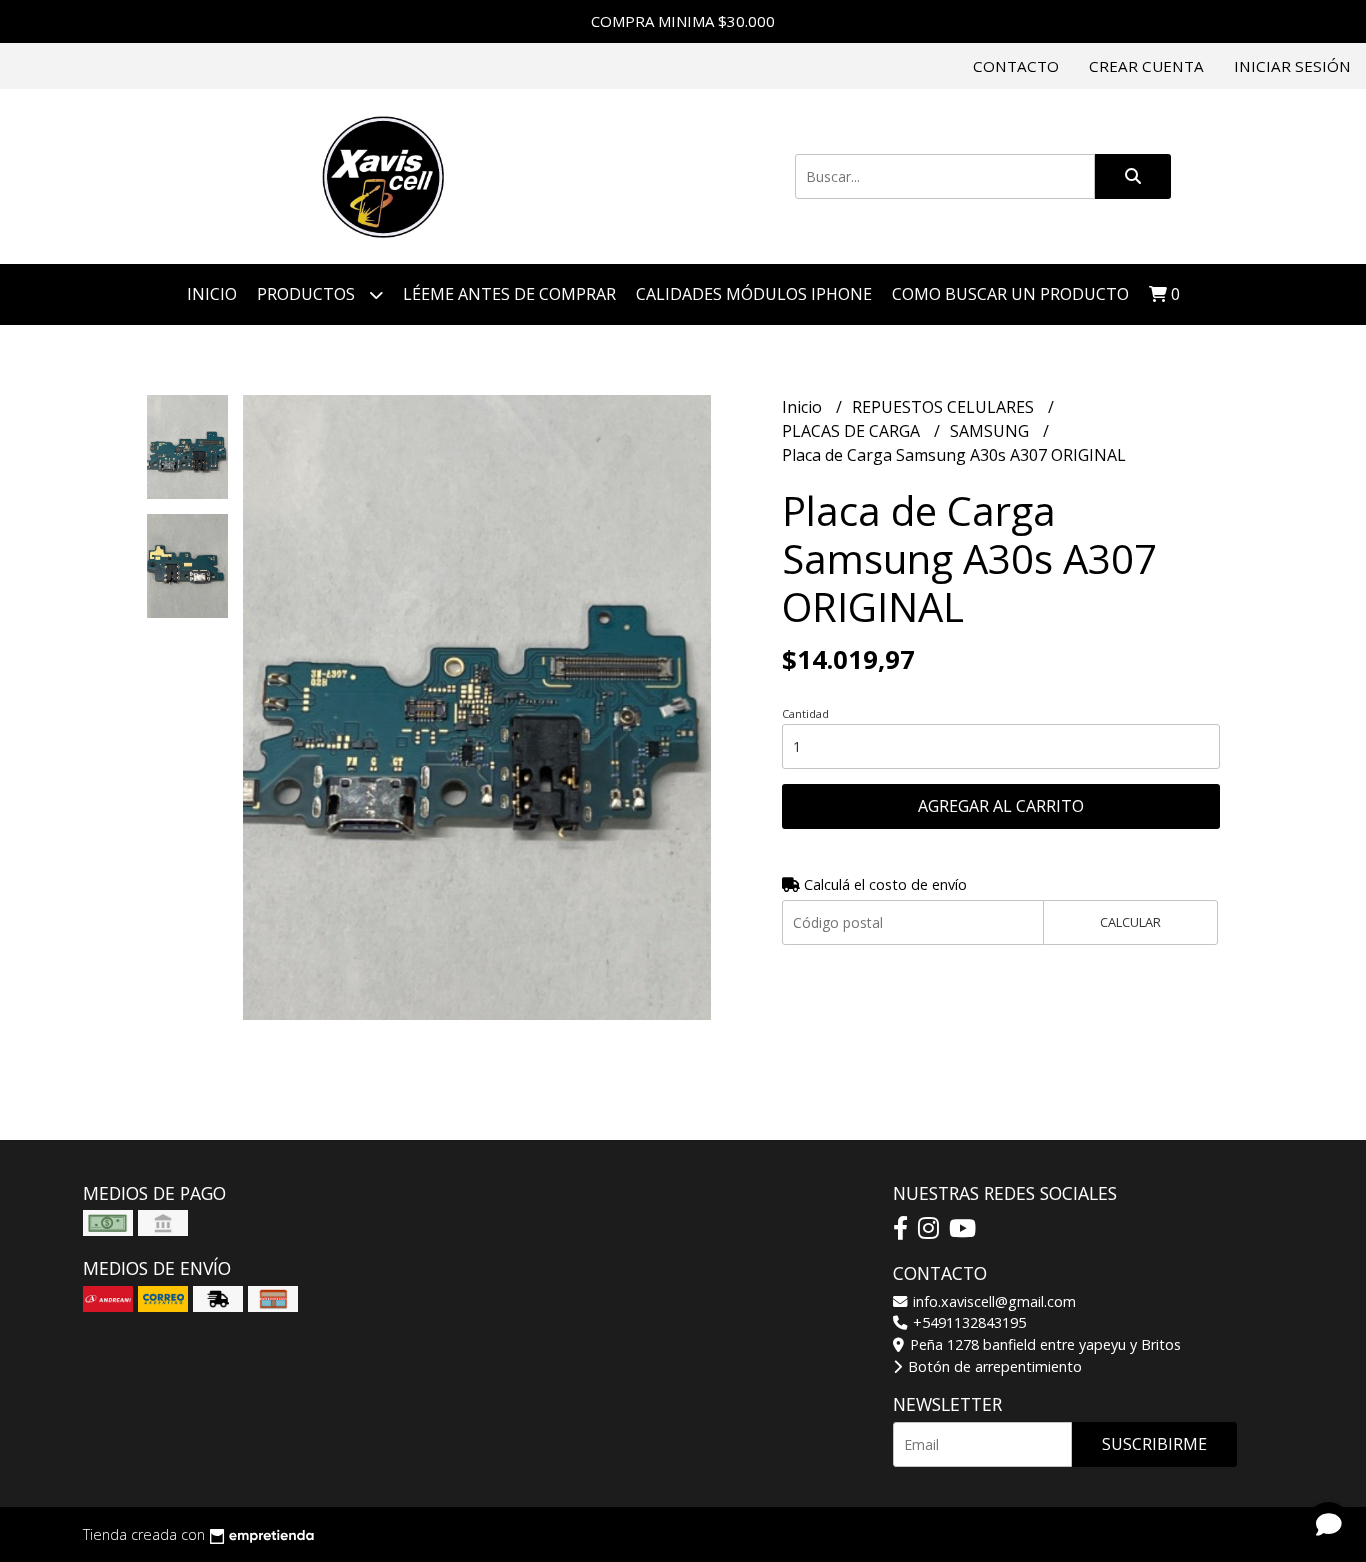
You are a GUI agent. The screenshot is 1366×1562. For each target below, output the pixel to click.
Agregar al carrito (1001, 806)
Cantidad (805, 713)
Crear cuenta (1146, 66)
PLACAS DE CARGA (853, 431)
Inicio (212, 294)
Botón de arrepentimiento (993, 1366)
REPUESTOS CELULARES (945, 407)
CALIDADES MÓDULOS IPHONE (754, 294)
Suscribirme (1154, 1444)
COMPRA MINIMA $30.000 (683, 21)
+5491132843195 (967, 1322)
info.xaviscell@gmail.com (992, 1301)
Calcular (1130, 922)
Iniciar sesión (1292, 66)
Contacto (1016, 66)
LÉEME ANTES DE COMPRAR (509, 294)
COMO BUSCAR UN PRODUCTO (1010, 294)
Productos (308, 294)
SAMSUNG (991, 431)
